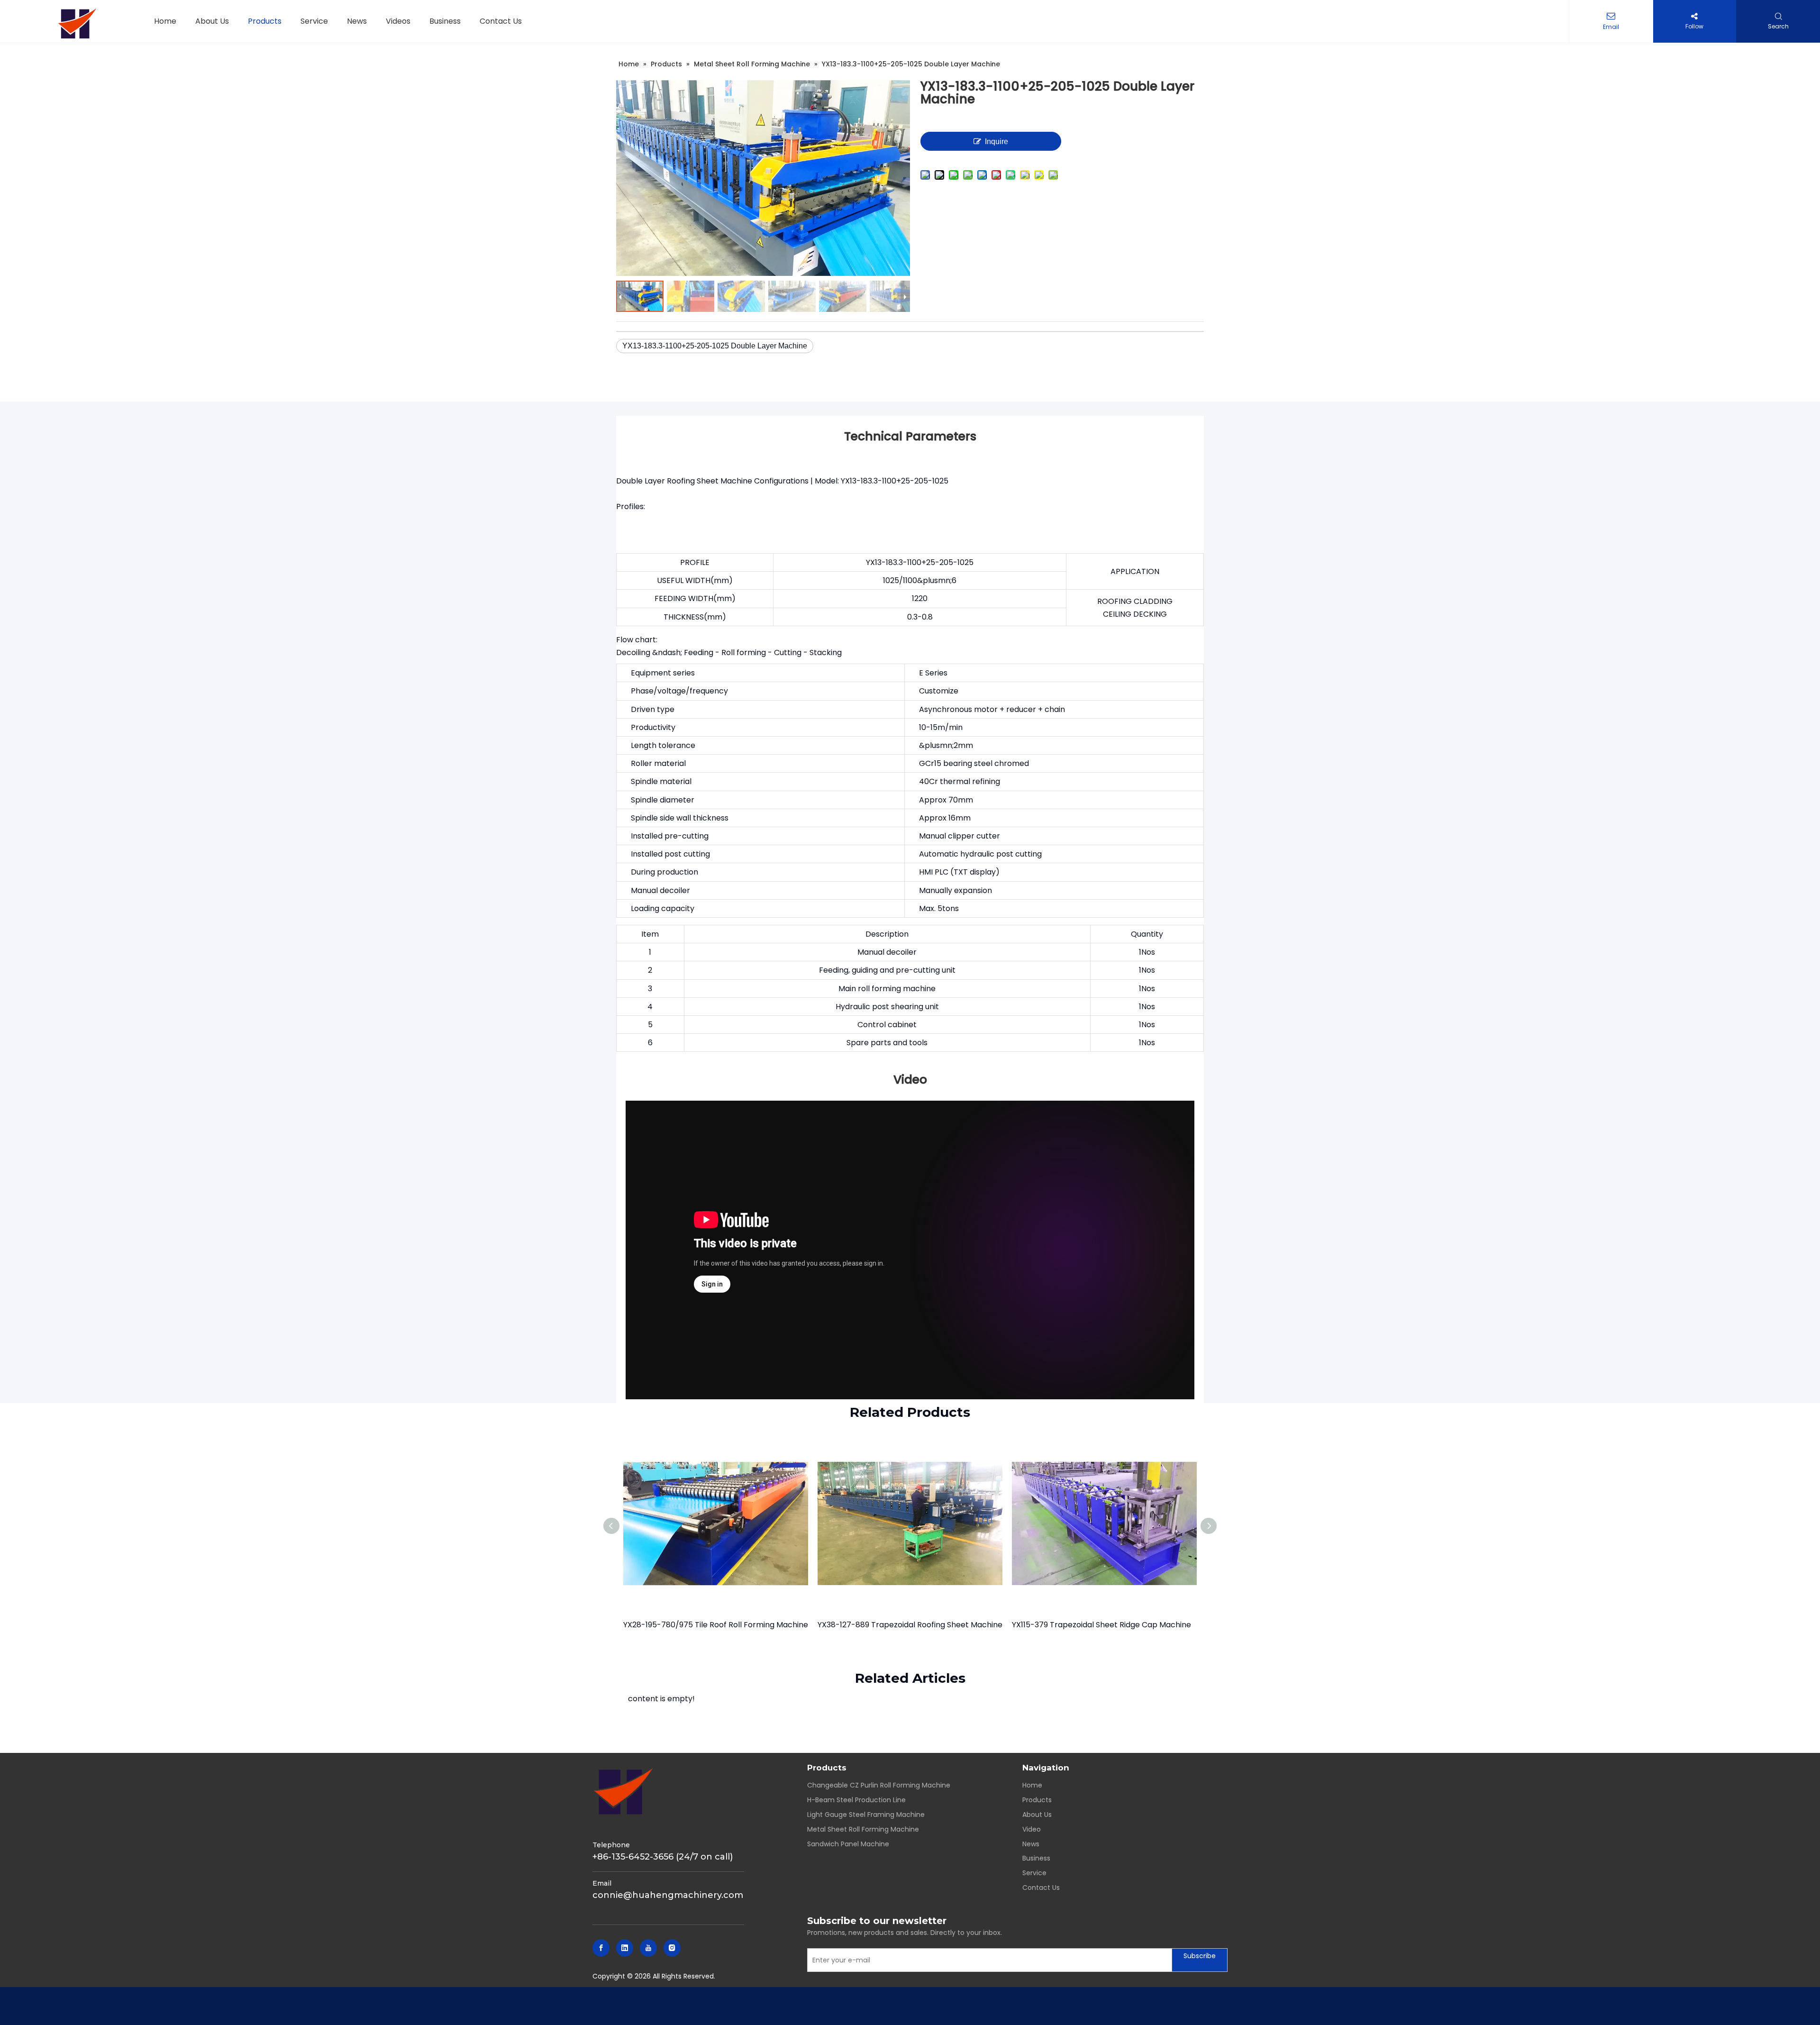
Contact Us (1041, 1888)
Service (1034, 1873)
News (1031, 1844)
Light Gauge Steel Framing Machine (866, 1815)
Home (1032, 1785)
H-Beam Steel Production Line (856, 1800)
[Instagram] (672, 1948)
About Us (1037, 1815)
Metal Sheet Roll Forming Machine (863, 1829)
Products (1037, 1800)
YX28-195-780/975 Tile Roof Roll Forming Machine (716, 1625)
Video (1032, 1829)
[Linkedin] (625, 1948)
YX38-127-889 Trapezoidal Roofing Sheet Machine (910, 1625)
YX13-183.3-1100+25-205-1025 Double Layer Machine (715, 346)
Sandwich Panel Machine (848, 1844)
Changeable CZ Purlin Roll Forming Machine (879, 1785)
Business (1036, 1858)
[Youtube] (648, 1948)
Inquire (996, 141)
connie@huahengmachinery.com (668, 1895)
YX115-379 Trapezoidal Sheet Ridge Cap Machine (1101, 1625)
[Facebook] (601, 1948)
